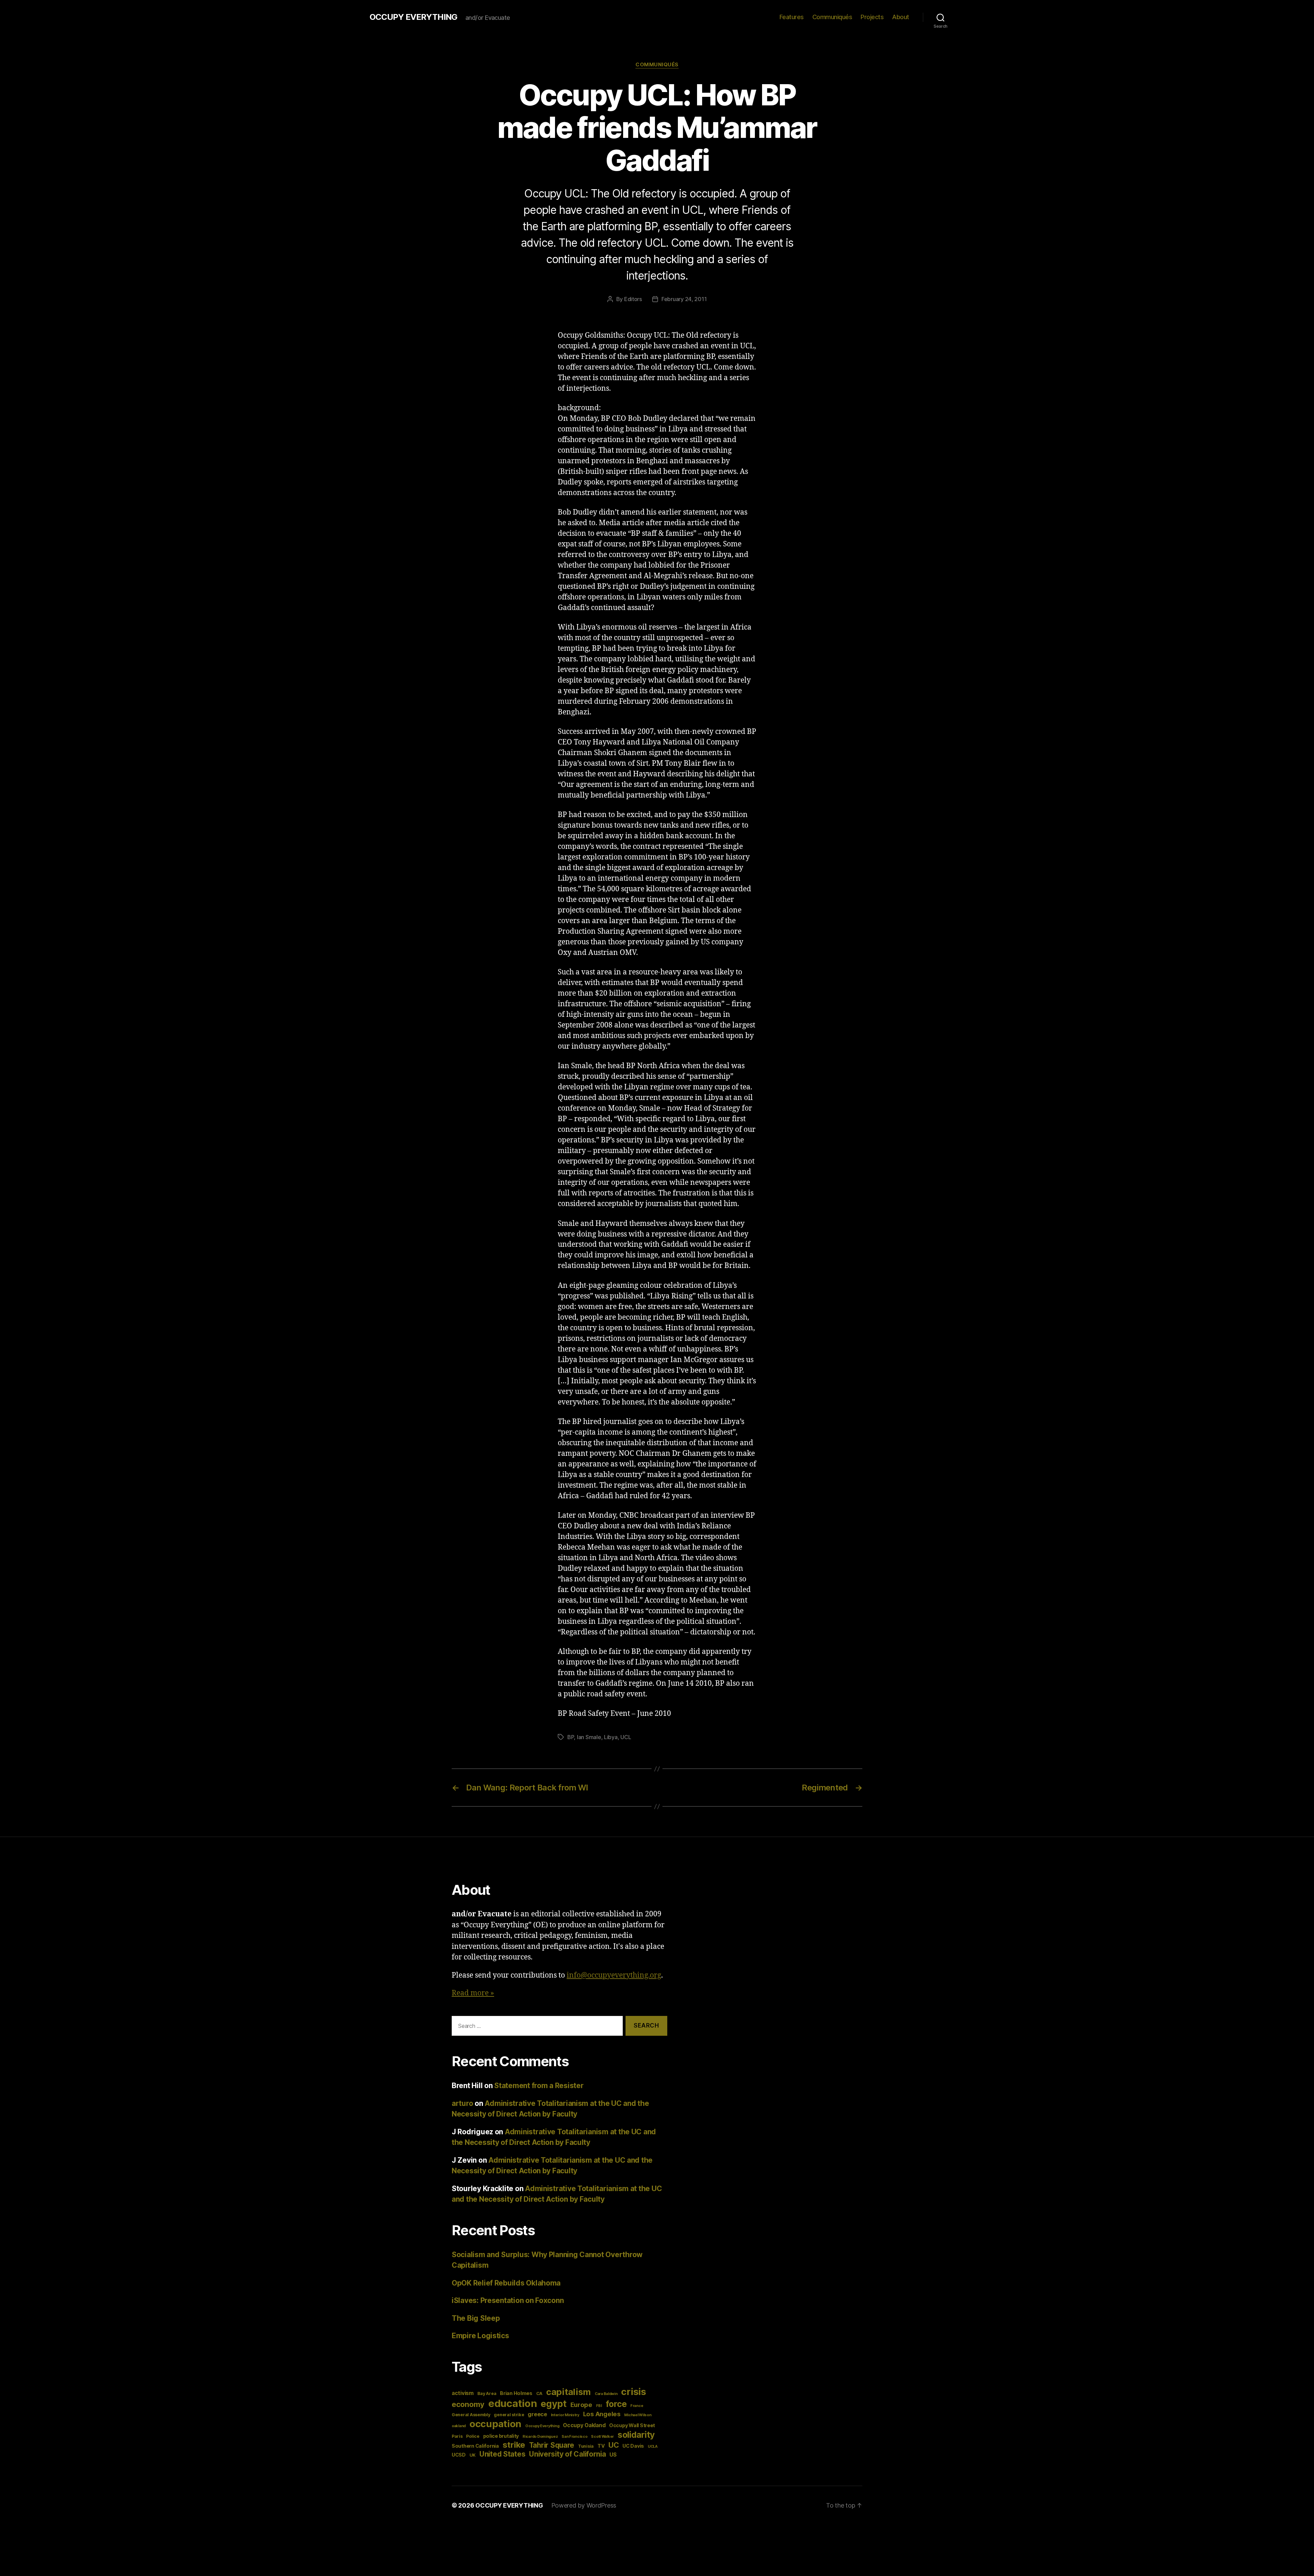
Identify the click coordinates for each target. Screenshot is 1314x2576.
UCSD (459, 2455)
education (513, 2403)
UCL (626, 1737)
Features (792, 17)
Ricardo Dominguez (540, 2437)
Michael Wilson (638, 2415)
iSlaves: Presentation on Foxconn (508, 2300)
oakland (459, 2426)
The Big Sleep (476, 2318)
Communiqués (832, 17)
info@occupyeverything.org (614, 1975)
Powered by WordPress (584, 2505)
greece (537, 2414)
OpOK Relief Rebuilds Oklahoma (506, 2283)
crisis (633, 2392)
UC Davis (633, 2446)
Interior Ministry (565, 2415)
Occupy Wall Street (632, 2425)
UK (473, 2455)
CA (539, 2393)
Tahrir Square (552, 2445)
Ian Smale (589, 1737)
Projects (872, 17)
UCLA (653, 2446)
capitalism (569, 2392)
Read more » (473, 1993)
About (901, 17)
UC (614, 2445)
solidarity (636, 2435)
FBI (599, 2406)
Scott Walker (602, 2437)
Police (473, 2436)
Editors (633, 299)
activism (463, 2393)
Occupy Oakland (584, 2425)
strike (514, 2445)
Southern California (475, 2446)
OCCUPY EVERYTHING (413, 17)
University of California (568, 2454)
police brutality (501, 2436)
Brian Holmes (516, 2393)
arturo (462, 2103)
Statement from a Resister (539, 2086)
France (637, 2406)
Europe (581, 2405)
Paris (457, 2436)
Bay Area (487, 2393)
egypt (554, 2404)
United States (503, 2454)
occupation (495, 2424)
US (613, 2455)
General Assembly (471, 2415)
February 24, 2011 (684, 299)
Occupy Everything (542, 2426)
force (616, 2404)
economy (468, 2404)
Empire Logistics (480, 2336)
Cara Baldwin (606, 2394)
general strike (509, 2415)
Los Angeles (602, 2414)
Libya (611, 1737)
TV (601, 2446)
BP (571, 1737)
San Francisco (575, 2437)
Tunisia (586, 2446)
